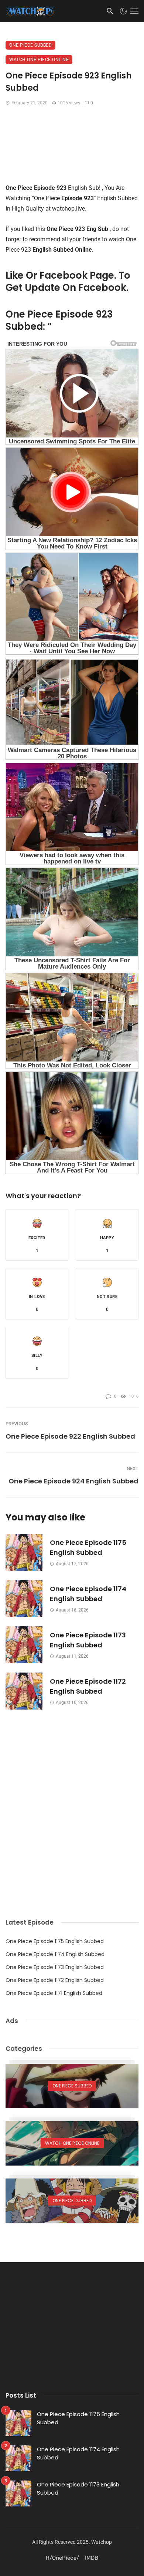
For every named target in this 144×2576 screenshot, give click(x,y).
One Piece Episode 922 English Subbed (70, 1436)
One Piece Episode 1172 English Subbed (88, 1686)
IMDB (92, 2558)
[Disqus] (72, 1802)
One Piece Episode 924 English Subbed (73, 1481)
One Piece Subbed (30, 45)
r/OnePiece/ (62, 2558)
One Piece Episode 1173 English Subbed (88, 1640)
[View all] (72, 2086)
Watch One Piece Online (39, 60)
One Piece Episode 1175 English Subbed (88, 1547)
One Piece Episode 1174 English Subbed (88, 1594)
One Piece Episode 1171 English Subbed (54, 1993)
